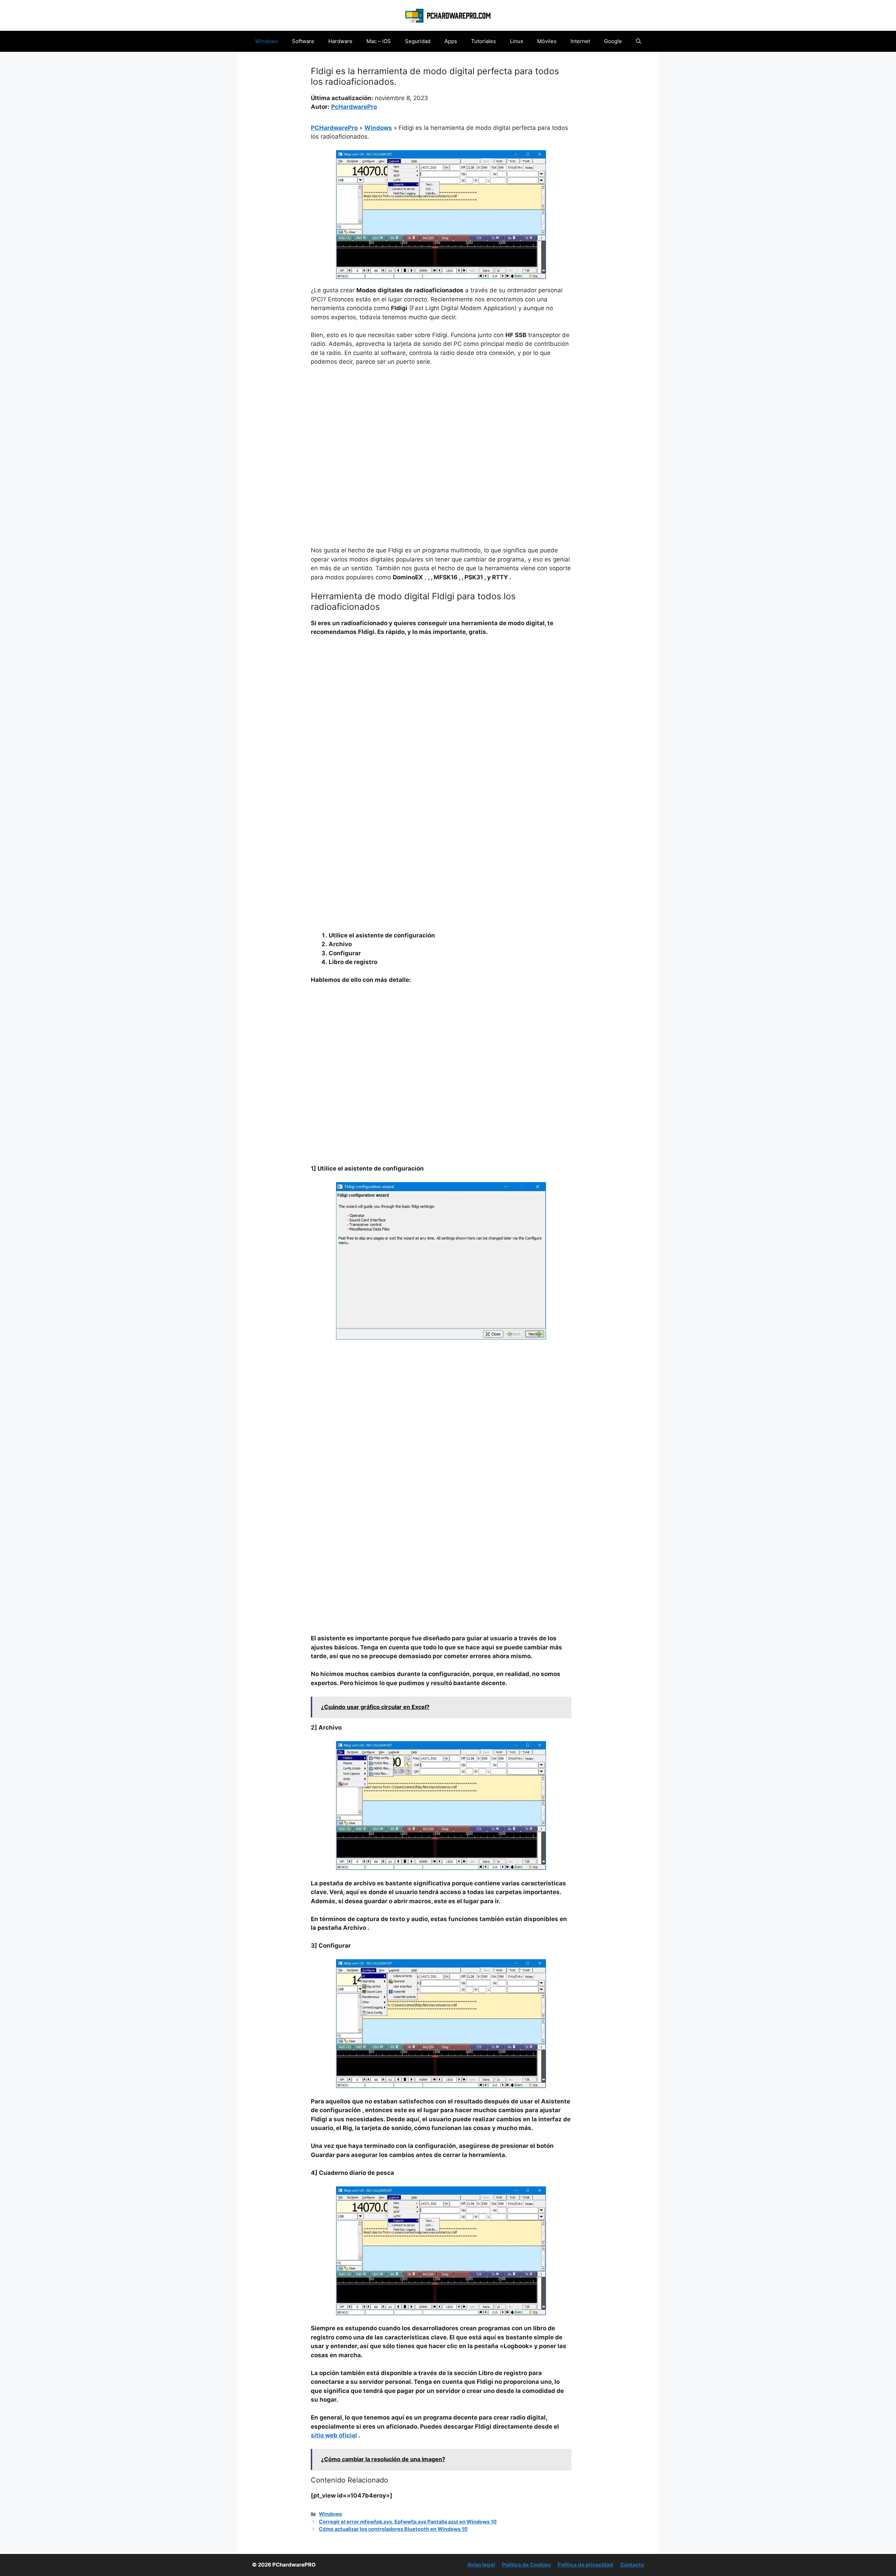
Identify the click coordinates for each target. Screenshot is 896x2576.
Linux (517, 41)
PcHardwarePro (354, 107)
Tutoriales (484, 41)
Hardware (340, 41)
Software (303, 41)
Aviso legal (481, 2565)
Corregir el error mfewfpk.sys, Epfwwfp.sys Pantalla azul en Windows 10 (408, 2522)
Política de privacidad (585, 2565)
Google (613, 41)
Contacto (632, 2565)
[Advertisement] (441, 424)
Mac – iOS (379, 41)
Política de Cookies (526, 2565)
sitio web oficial (334, 2435)
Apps (451, 41)
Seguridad (418, 41)
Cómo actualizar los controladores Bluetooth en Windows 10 (393, 2529)
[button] (639, 41)
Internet (580, 41)
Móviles (547, 41)
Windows (267, 41)
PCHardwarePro (334, 128)
